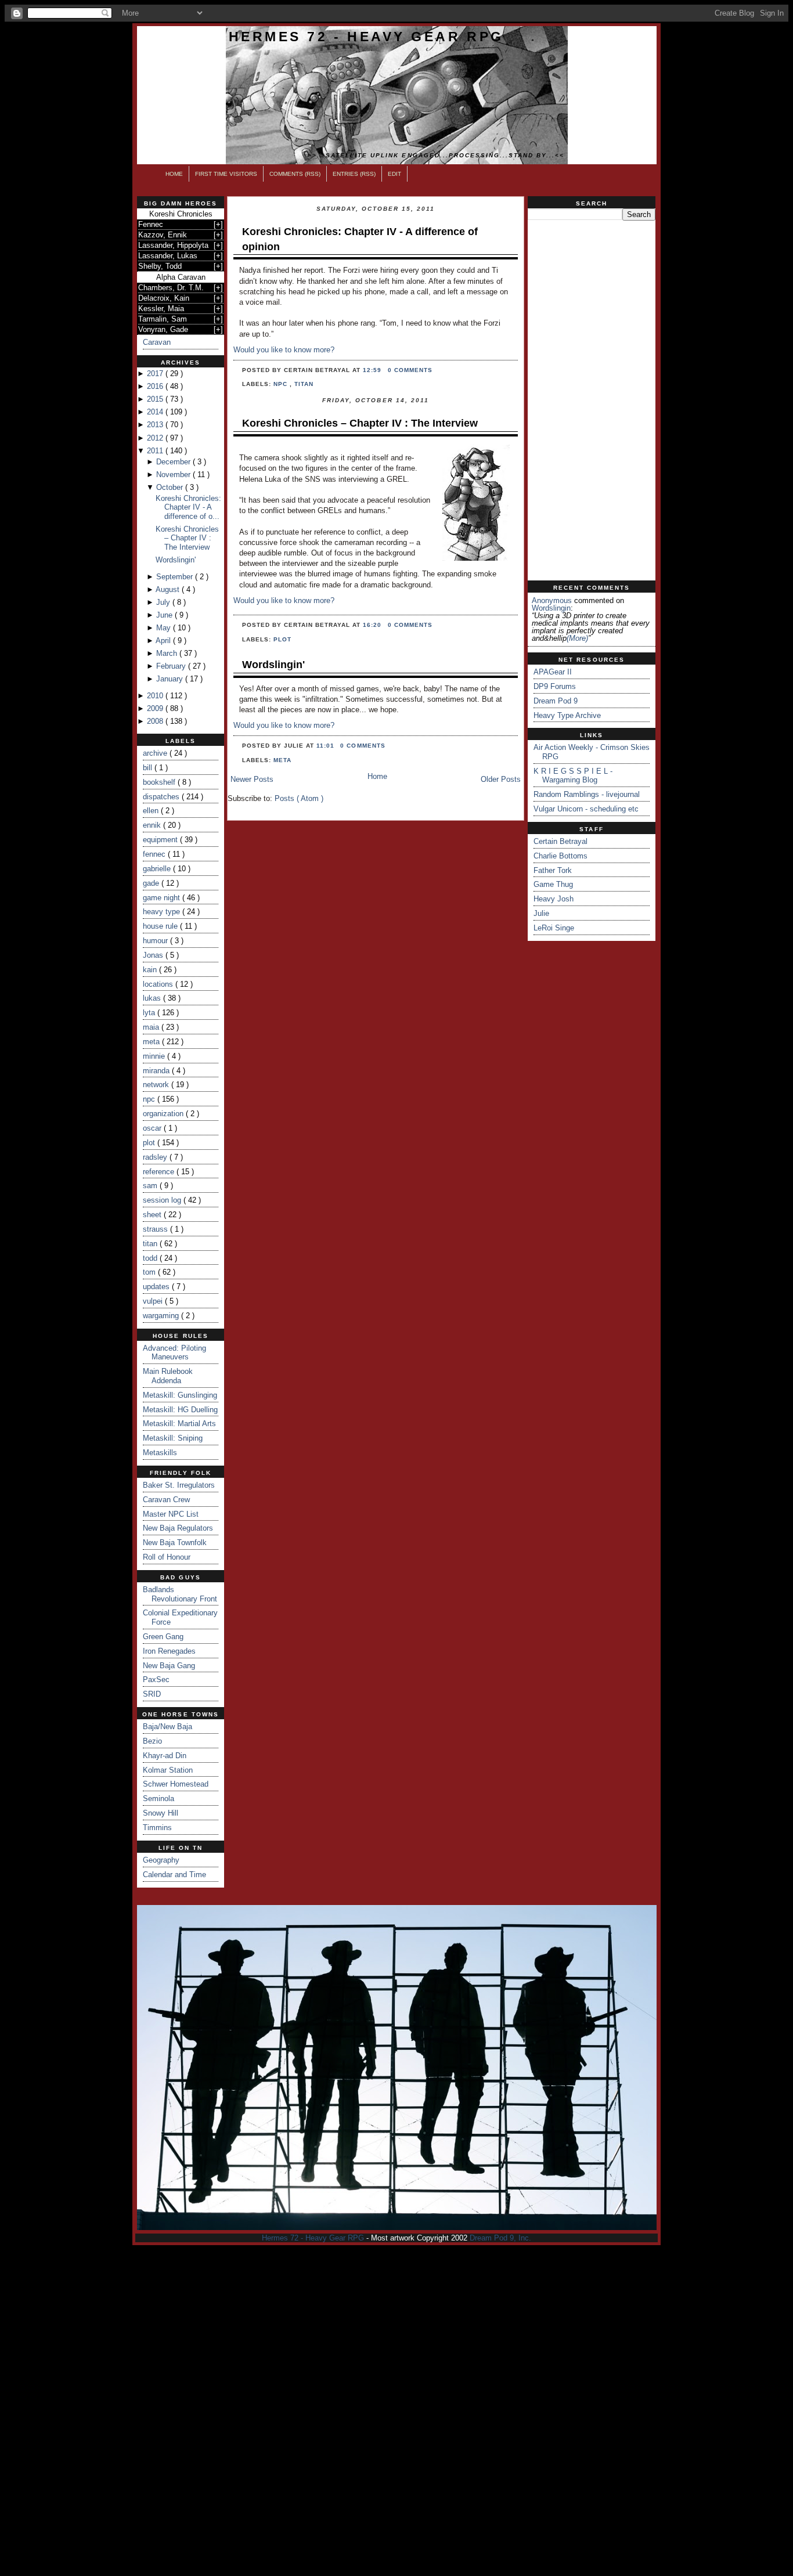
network (157, 1085)
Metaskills (160, 1453)
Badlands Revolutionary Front (180, 1594)
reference (160, 1172)
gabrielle (158, 869)
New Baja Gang (169, 1666)
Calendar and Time (174, 1875)
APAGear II (553, 672)
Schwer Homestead (176, 1784)
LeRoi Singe (554, 928)
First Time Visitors (226, 174)
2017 (156, 374)
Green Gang (163, 1637)
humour (156, 941)
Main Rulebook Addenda (168, 1376)
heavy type (163, 912)
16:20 (373, 625)
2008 (156, 721)
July (164, 602)
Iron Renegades (169, 1651)
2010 (156, 696)
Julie (541, 913)
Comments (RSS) (295, 174)
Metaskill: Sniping (173, 1438)
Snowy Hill (161, 1813)
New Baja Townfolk (175, 1543)
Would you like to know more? (284, 350)
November (174, 475)
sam (151, 1186)
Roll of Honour (167, 1557)
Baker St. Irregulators (179, 1485)
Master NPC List (171, 1514)
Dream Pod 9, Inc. (500, 2238)
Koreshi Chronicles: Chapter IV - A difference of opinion (360, 239)
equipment (161, 840)
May (165, 628)
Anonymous (552, 600)
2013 (156, 425)
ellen (152, 811)
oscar (153, 1128)
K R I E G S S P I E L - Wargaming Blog (573, 776)
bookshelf (160, 782)
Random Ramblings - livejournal (587, 794)
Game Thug (553, 884)
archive (156, 753)
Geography (161, 1860)
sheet (153, 1215)
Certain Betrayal (560, 841)
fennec (155, 854)
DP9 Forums (555, 686)
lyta (150, 1013)
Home (174, 174)
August (169, 589)
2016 (156, 386)
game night (163, 898)
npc (150, 1099)
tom (150, 1272)
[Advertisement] (592, 401)
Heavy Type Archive (567, 715)
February (172, 666)
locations (159, 984)
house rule (161, 926)
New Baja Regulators (178, 1528)
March (168, 653)
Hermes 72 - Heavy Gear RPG (366, 37)
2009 (156, 708)
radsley (156, 1157)
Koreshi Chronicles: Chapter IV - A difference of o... (188, 507)
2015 (156, 399)
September (176, 577)
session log (163, 1200)
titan (151, 1244)
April (164, 641)
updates (157, 1287)
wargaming (162, 1316)
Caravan (157, 342)
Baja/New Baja (167, 1727)
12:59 (373, 370)
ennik (153, 825)
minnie (155, 1056)
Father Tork (553, 870)
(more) (577, 638)
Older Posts (501, 779)
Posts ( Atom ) (299, 798)
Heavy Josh (554, 899)
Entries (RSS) (354, 174)
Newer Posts (252, 779)
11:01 (327, 746)
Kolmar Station (168, 1770)
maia (152, 1027)
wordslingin (551, 608)
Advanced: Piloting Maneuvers (174, 1353)
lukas (153, 998)
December (174, 462)
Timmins (157, 1828)
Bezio (152, 1741)
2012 (156, 438)
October (171, 487)
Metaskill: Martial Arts (179, 1424)
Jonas (154, 955)
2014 (156, 412)
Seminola (158, 1798)
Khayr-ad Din (165, 1756)
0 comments (410, 370)
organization (164, 1114)
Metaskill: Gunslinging (180, 1395)
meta (152, 1042)
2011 (156, 451)
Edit (394, 174)
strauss (156, 1229)
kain (151, 970)
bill (149, 768)
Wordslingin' (176, 560)
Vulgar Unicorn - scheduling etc (586, 809)
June (165, 615)
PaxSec (156, 1680)
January (171, 679)
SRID (152, 1694)
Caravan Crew (166, 1500)
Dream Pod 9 (556, 701)
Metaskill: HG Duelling (180, 1410)
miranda (157, 1071)
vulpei (154, 1301)
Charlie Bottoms (560, 856)
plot (150, 1143)
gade (152, 883)
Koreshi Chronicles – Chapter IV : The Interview (187, 538)
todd (151, 1258)
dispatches (162, 797)
